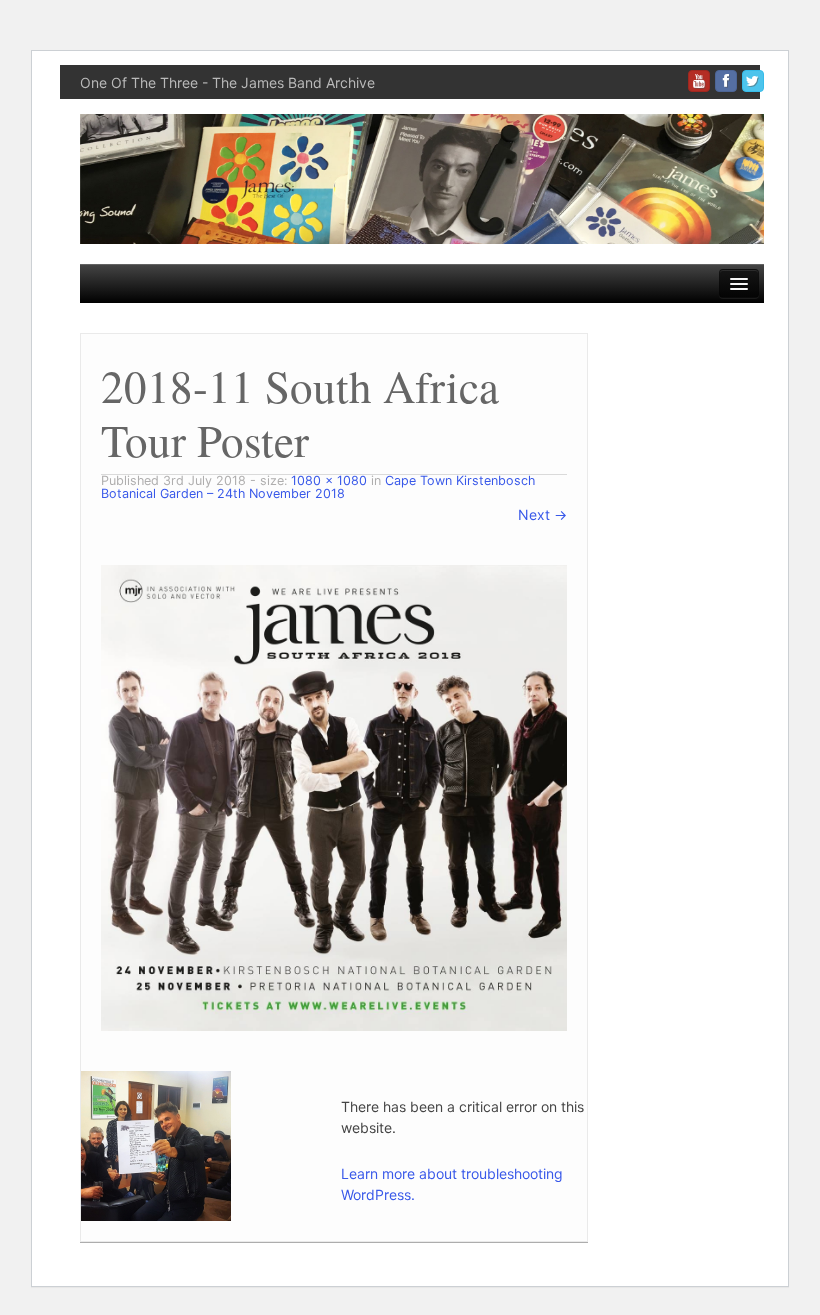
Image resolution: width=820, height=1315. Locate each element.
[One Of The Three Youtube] (699, 81)
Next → (542, 514)
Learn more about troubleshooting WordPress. (452, 1184)
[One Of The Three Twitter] (753, 81)
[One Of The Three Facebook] (726, 81)
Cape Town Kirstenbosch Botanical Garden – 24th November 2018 (318, 487)
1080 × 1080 (329, 480)
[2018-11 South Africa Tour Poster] (334, 796)
